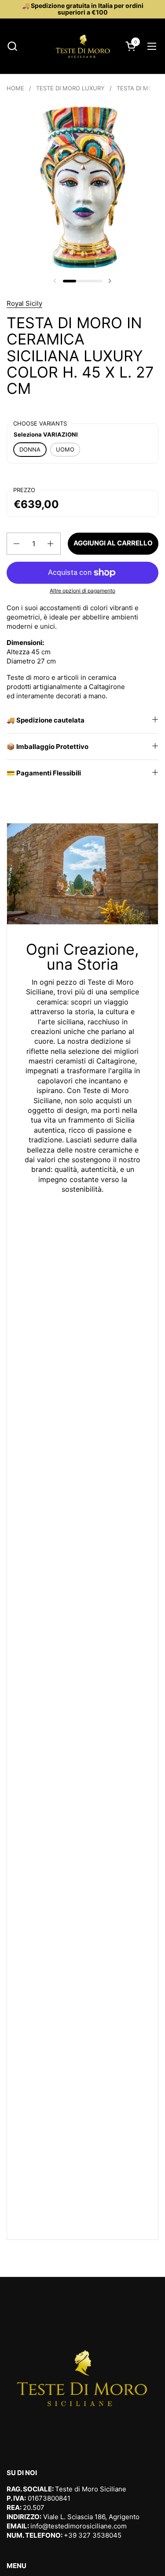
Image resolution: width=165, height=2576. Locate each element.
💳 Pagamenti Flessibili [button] (44, 773)
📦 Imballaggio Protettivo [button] (48, 747)
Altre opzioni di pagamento (82, 591)
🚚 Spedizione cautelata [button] (46, 720)
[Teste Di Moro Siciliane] (83, 46)
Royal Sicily (24, 303)
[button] (12, 46)
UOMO (65, 449)
